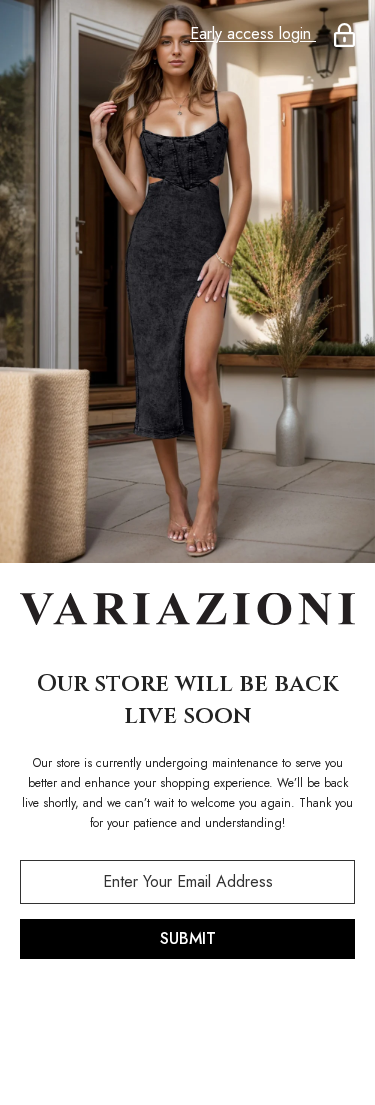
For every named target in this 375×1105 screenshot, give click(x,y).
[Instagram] (160, 1011)
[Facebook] (104, 1011)
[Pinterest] (216, 1011)
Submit (188, 938)
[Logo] (187, 611)
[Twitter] (272, 1011)
